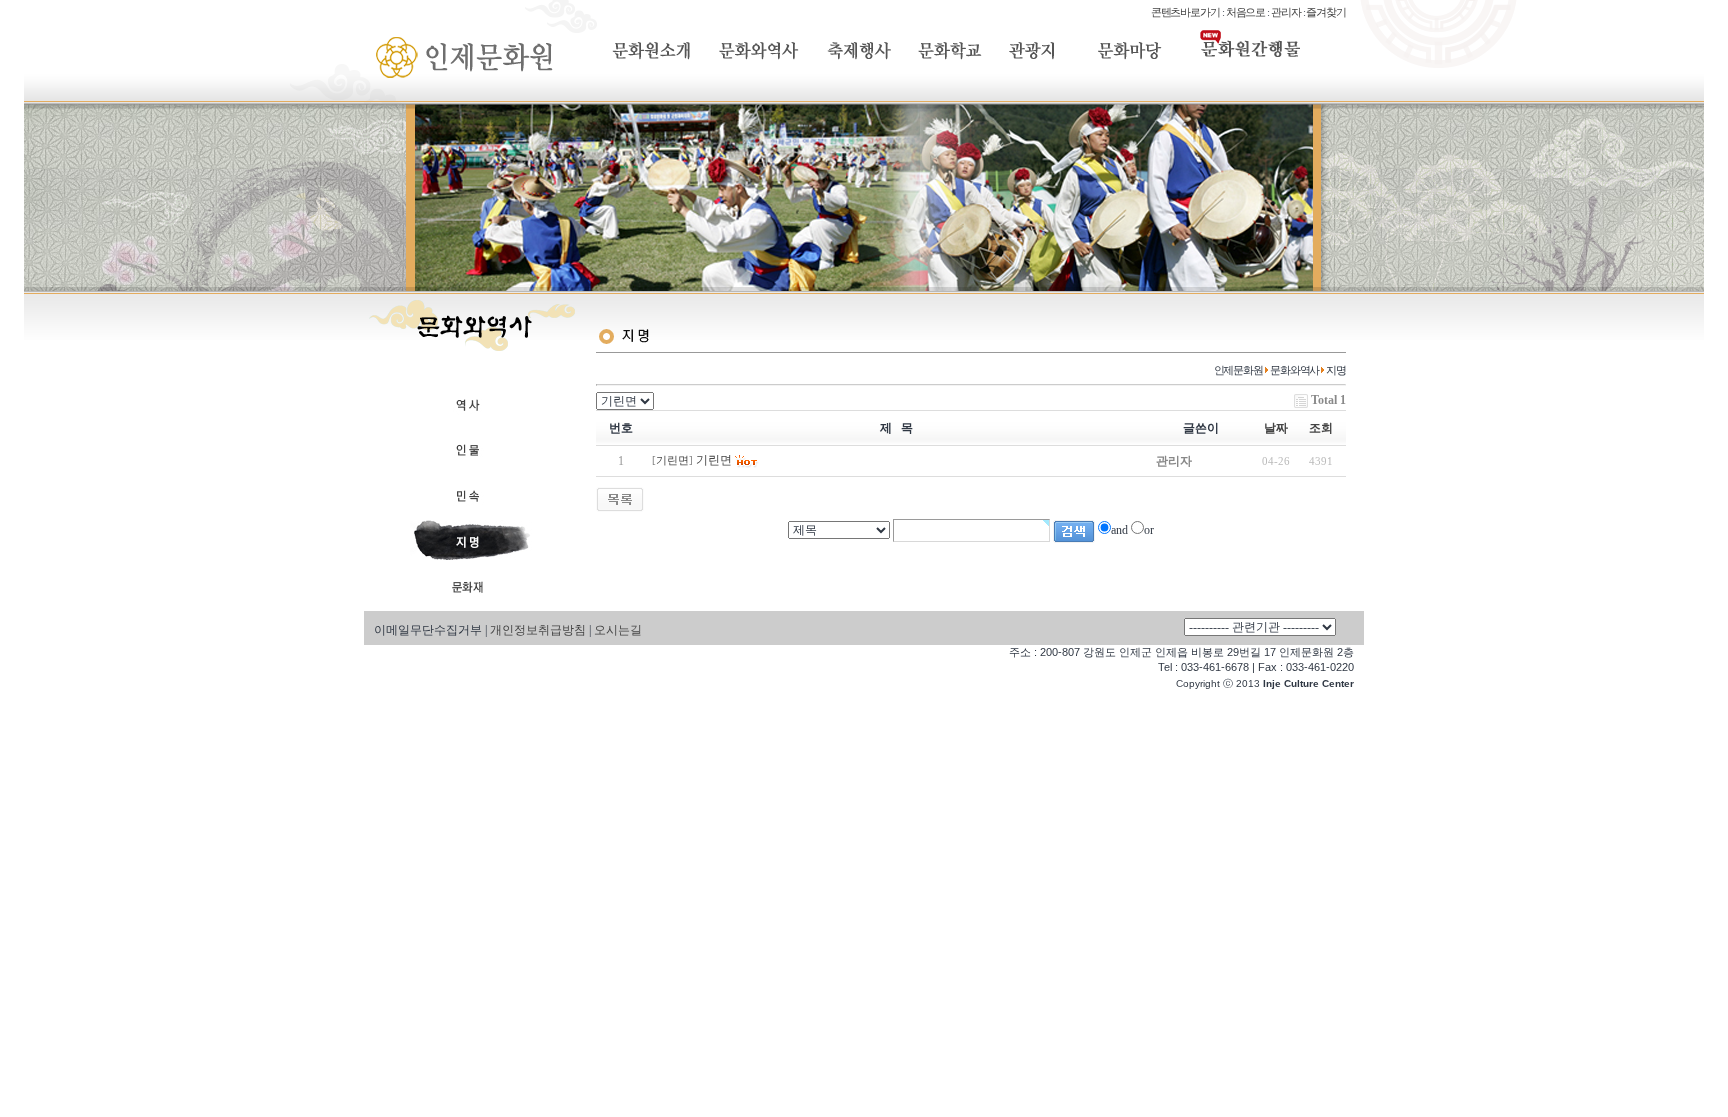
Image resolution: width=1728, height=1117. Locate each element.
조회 (1321, 428)
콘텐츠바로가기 (1185, 12)
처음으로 (1246, 12)
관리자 (1286, 12)
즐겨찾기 (1326, 12)
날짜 (1276, 428)
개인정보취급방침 (538, 630)
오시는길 (618, 630)
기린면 (672, 460)
